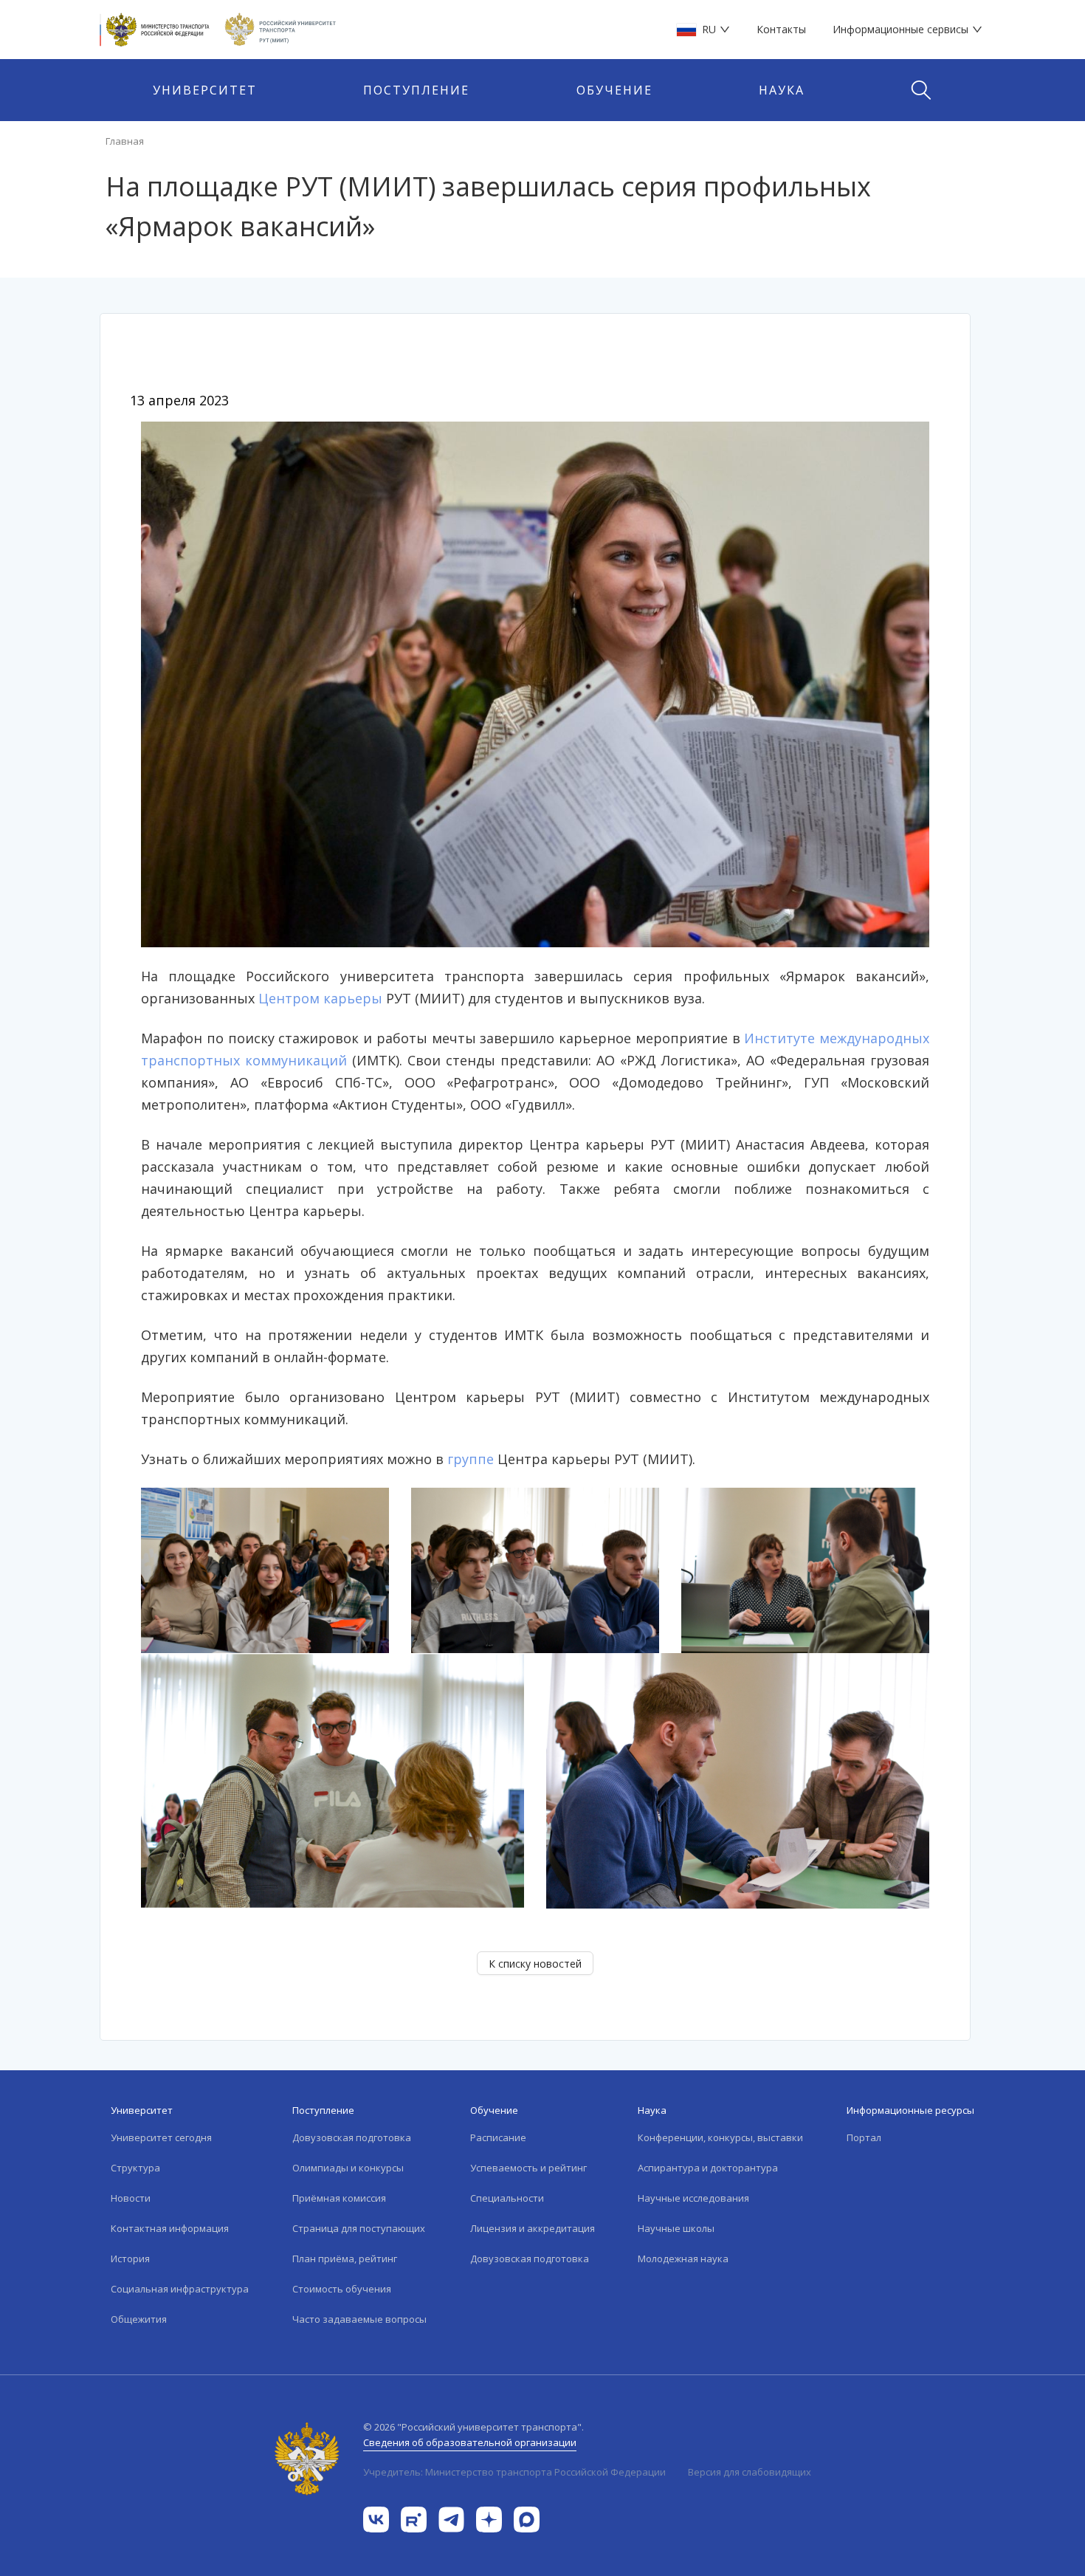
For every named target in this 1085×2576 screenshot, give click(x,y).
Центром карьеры (320, 998)
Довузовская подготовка (352, 2137)
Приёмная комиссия (339, 2198)
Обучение (614, 90)
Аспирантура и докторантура (708, 2168)
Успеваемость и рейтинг (528, 2168)
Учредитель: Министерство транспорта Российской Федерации (514, 2472)
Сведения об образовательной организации (470, 2442)
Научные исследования (693, 2198)
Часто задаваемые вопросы (359, 2319)
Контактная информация (170, 2228)
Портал (864, 2137)
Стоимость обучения (342, 2289)
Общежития (139, 2319)
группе (471, 1459)
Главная (125, 141)
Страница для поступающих (359, 2228)
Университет (205, 90)
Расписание (498, 2137)
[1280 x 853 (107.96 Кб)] (535, 683)
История (130, 2259)
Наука (782, 90)
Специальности (507, 2198)
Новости (131, 2198)
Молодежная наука (683, 2259)
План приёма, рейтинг (345, 2259)
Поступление (416, 90)
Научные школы (676, 2228)
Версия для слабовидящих (750, 2472)
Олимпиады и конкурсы (348, 2168)
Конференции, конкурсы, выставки (720, 2137)
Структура (135, 2168)
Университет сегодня (161, 2137)
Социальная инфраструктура (180, 2289)
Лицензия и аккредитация (533, 2228)
